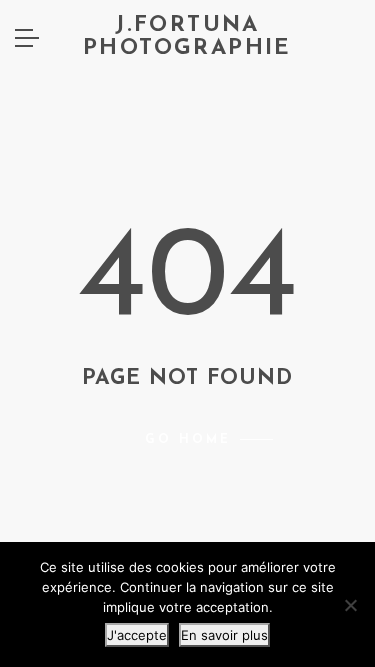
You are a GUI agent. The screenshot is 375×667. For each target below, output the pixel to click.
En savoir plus (224, 635)
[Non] (350, 605)
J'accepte (137, 635)
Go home (188, 440)
